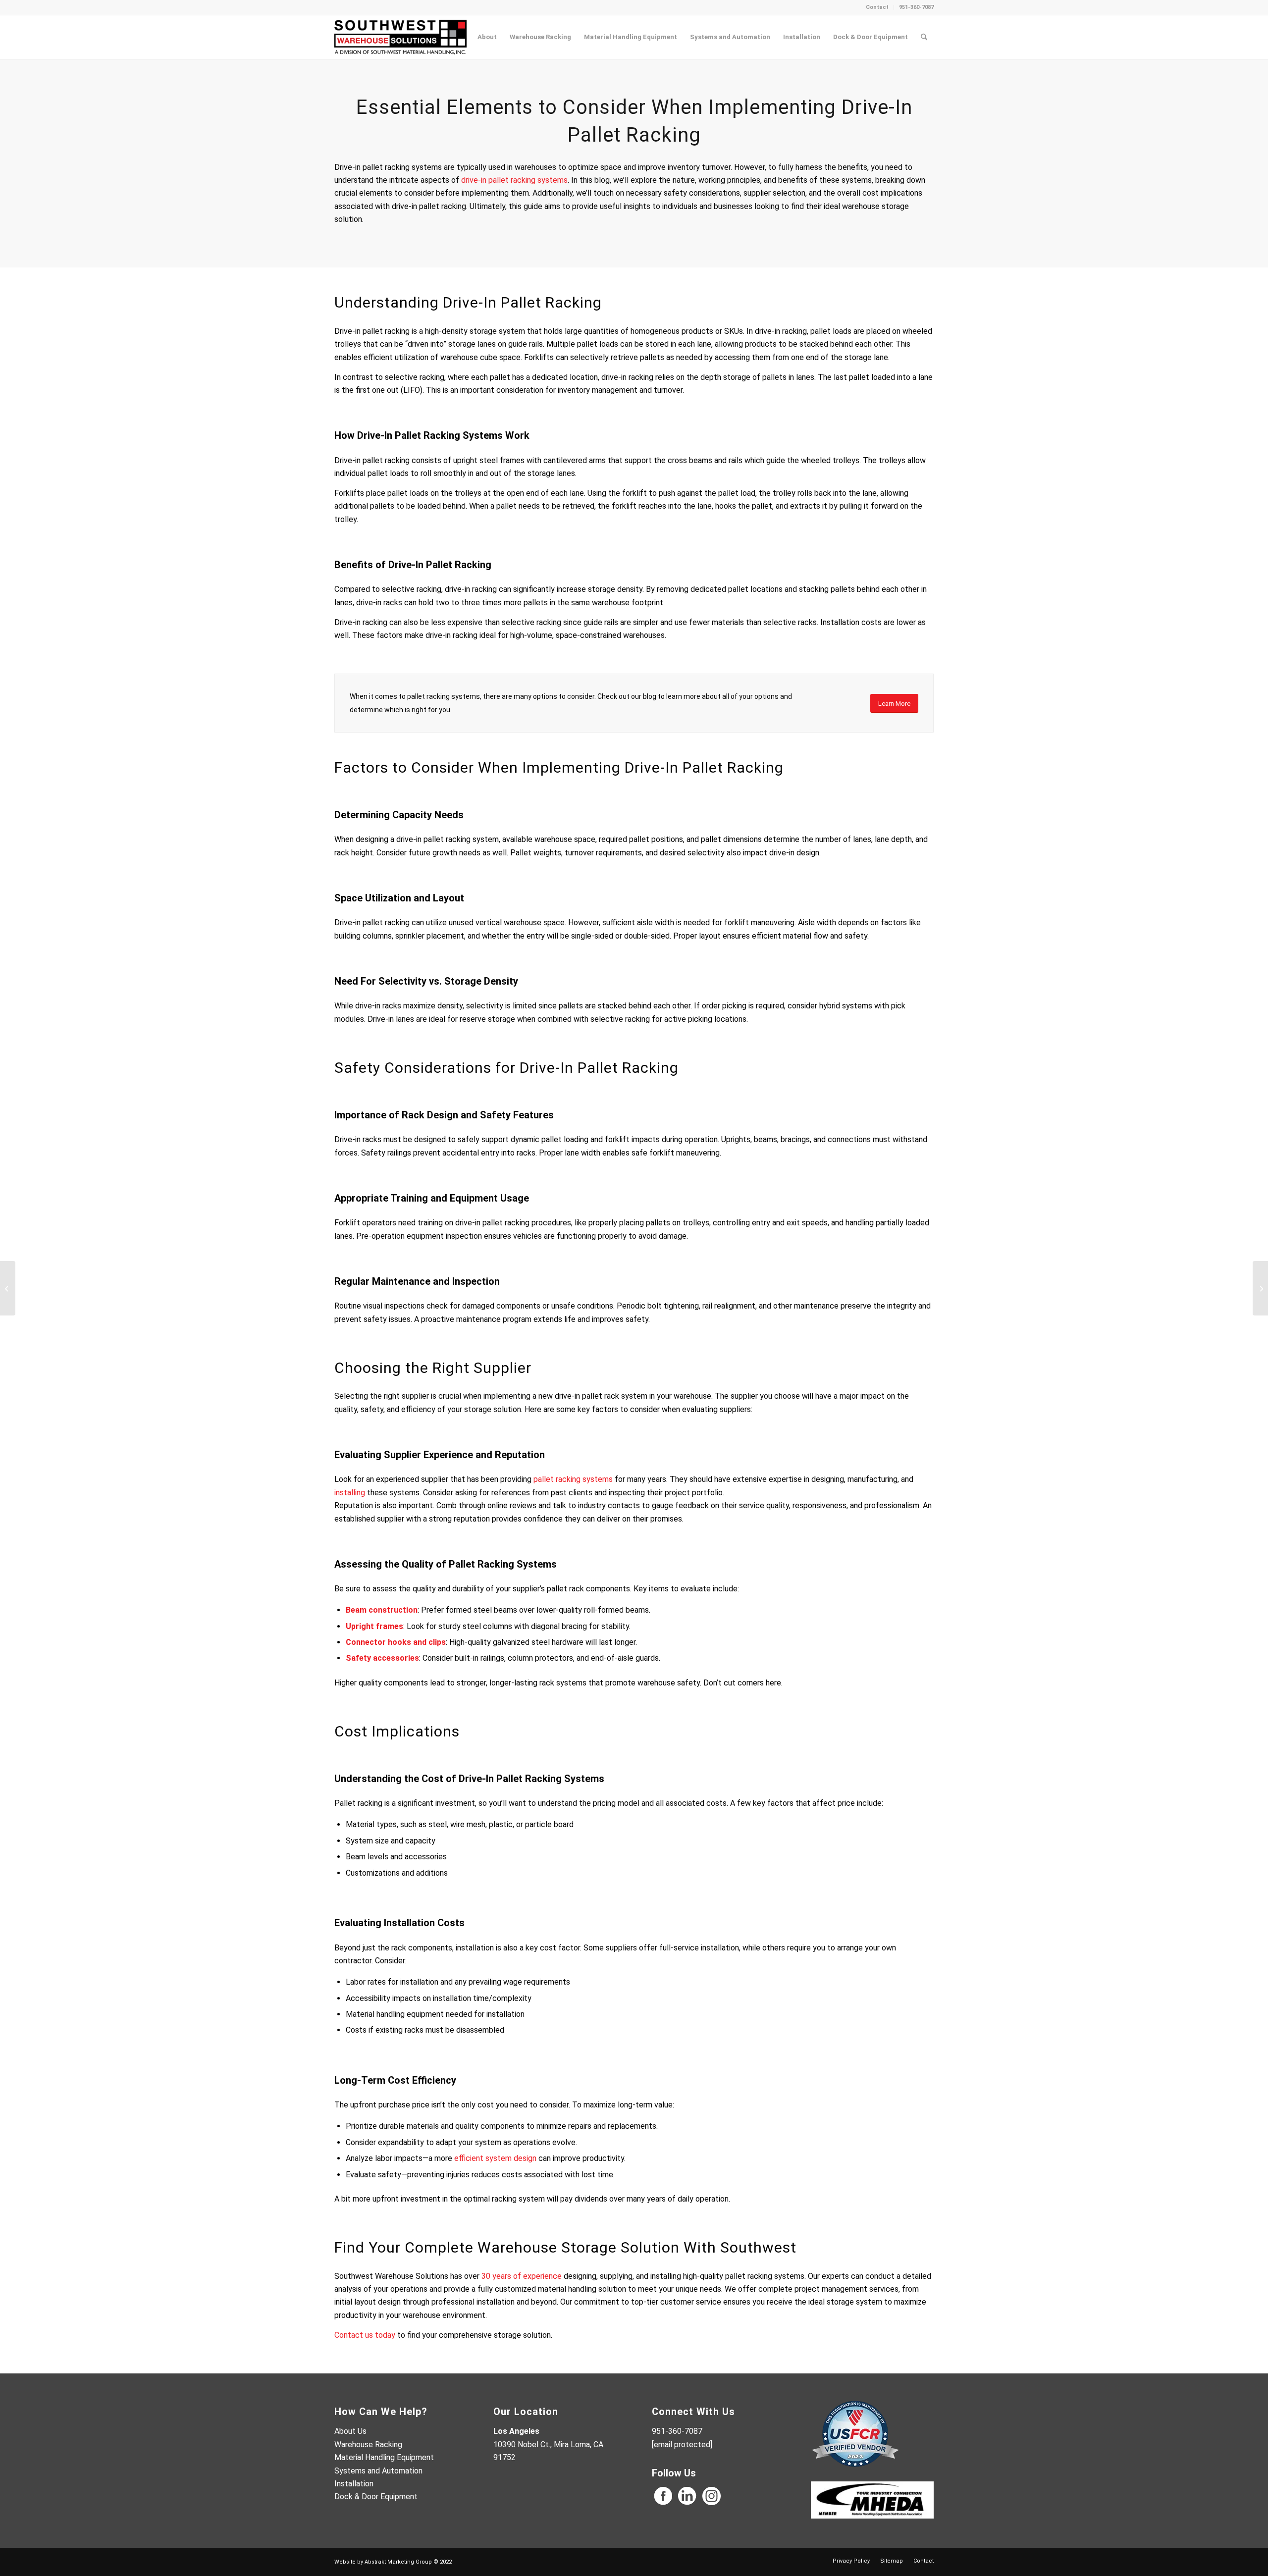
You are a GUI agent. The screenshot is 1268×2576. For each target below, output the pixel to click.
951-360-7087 (916, 7)
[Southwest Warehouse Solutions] (400, 37)
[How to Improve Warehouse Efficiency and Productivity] (8, 1288)
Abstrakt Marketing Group (398, 2562)
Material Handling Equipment (384, 2457)
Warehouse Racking (368, 2445)
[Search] (924, 37)
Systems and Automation (378, 2471)
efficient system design (495, 2158)
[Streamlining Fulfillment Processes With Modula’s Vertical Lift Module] (1260, 1288)
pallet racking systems (573, 1479)
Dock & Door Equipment (376, 2497)
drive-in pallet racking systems (514, 180)
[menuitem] (877, 7)
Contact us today (365, 2335)
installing (350, 1493)
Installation (354, 2484)
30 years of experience (522, 2276)
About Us (350, 2431)
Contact (877, 7)
